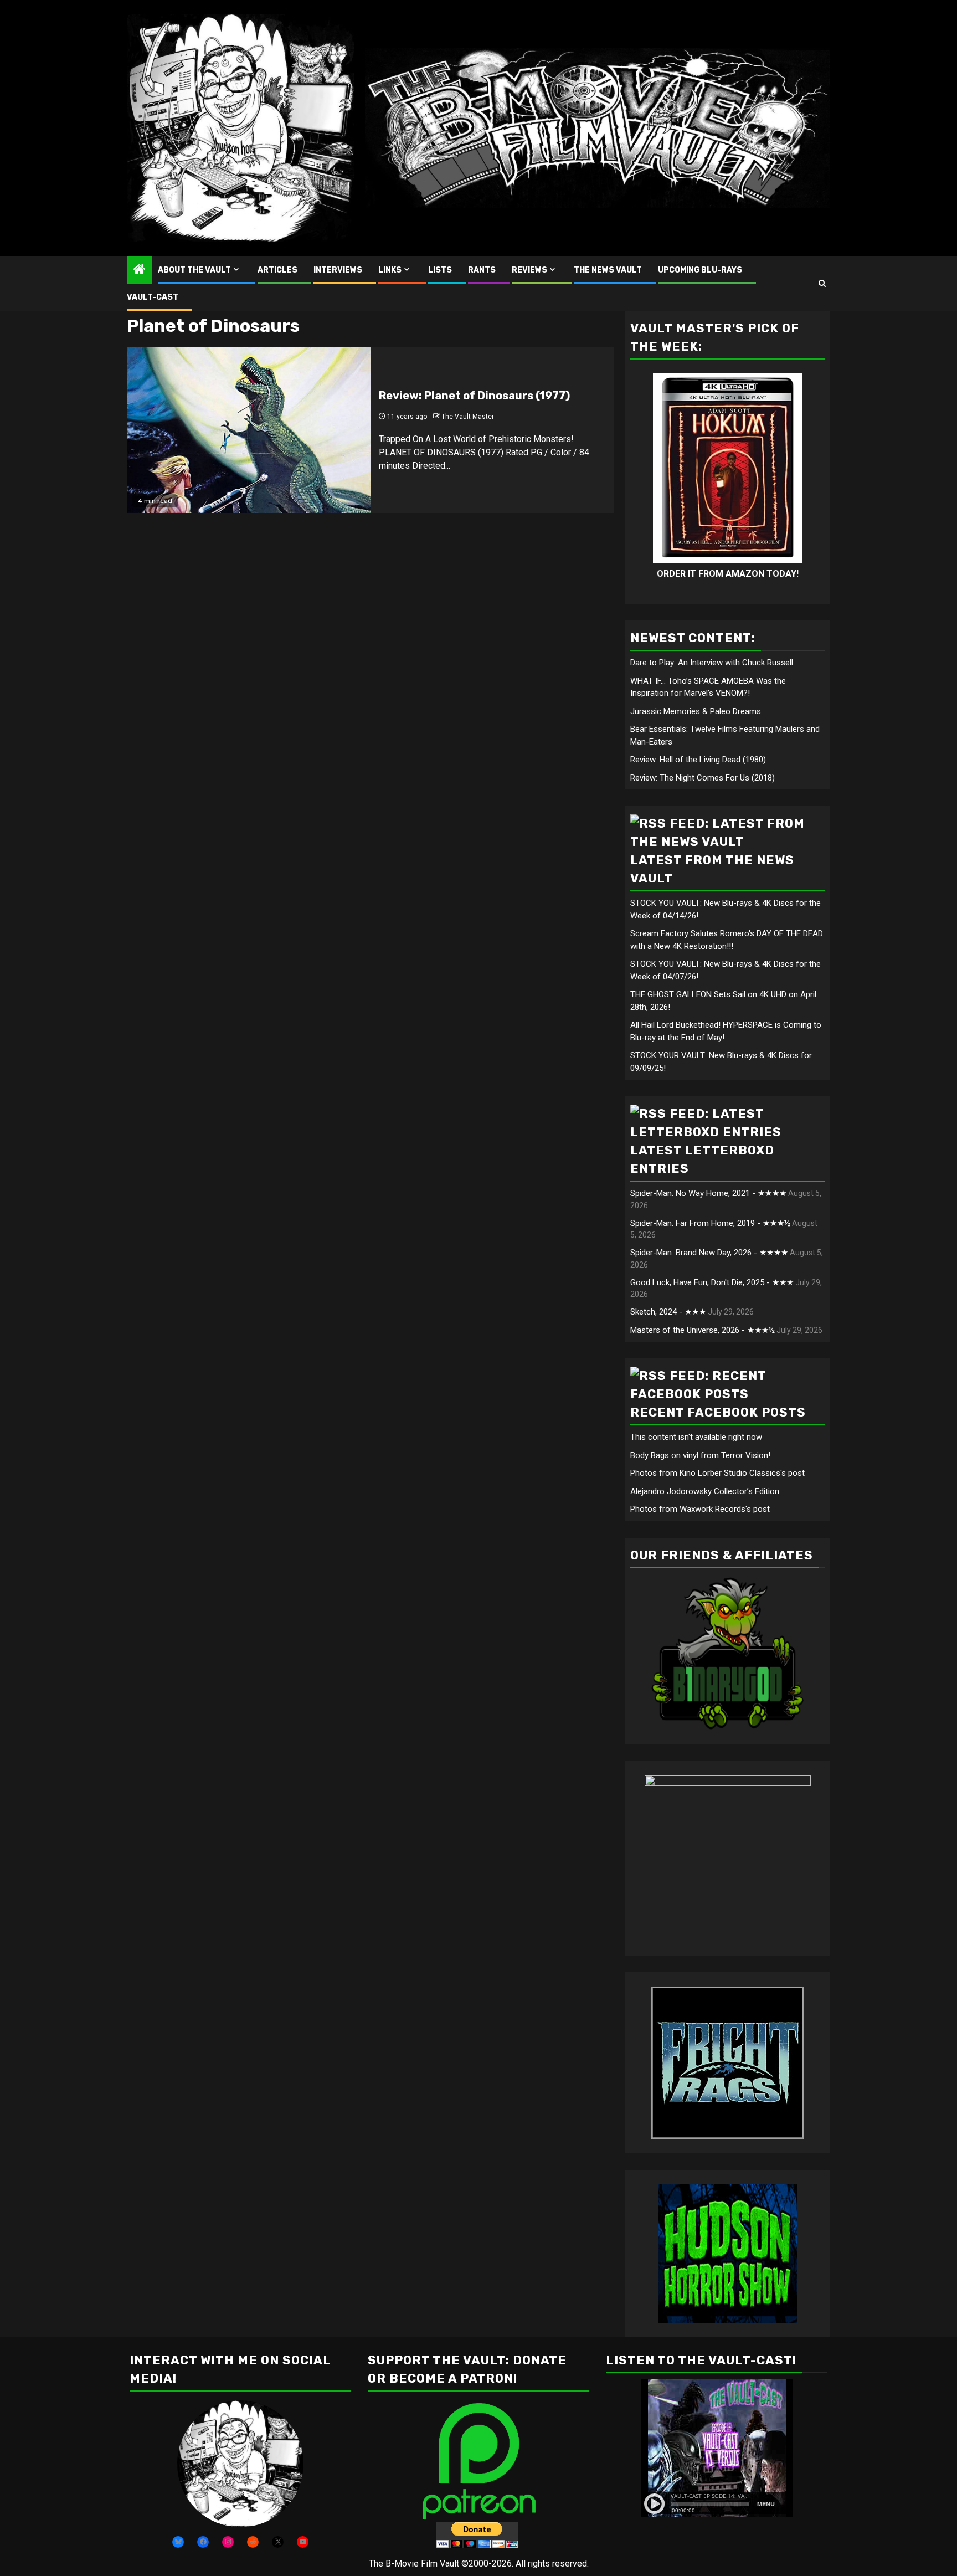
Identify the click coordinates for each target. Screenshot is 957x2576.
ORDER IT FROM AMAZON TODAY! (728, 574)
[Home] (140, 270)
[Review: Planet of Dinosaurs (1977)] (249, 430)
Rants (482, 270)
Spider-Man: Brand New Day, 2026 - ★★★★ (709, 1253)
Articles (277, 270)
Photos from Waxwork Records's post (700, 1509)
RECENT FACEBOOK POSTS (718, 1412)
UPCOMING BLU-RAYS (700, 270)
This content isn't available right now (696, 1437)
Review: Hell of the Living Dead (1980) (698, 760)
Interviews (338, 270)
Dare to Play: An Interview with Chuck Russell (712, 663)
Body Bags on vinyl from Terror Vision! (700, 1455)
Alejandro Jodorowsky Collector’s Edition (705, 1491)
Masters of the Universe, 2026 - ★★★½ (703, 1330)
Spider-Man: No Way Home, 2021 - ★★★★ (708, 1193)
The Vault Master (468, 417)
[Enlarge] (289, 2415)
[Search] (822, 283)
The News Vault (608, 270)
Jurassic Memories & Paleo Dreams (696, 711)
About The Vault (194, 270)
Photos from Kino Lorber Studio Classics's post (717, 1473)
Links (390, 270)
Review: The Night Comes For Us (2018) (703, 778)
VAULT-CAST (153, 297)
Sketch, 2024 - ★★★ (668, 1312)
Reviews (529, 270)
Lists (440, 270)
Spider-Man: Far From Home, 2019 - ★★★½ (710, 1223)
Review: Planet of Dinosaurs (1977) (474, 396)
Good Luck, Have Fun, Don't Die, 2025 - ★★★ (712, 1282)
